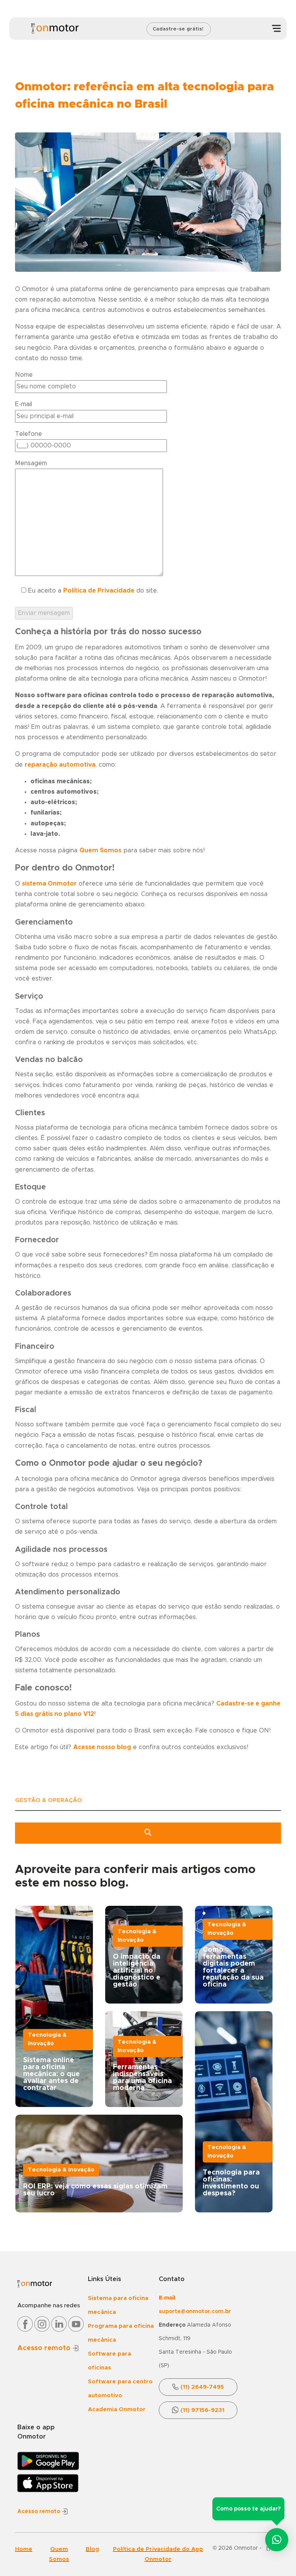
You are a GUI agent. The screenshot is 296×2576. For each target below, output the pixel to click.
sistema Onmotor (49, 884)
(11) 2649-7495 (202, 2387)
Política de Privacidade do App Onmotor (158, 2554)
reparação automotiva (60, 765)
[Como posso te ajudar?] (277, 2538)
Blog (92, 2549)
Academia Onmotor (117, 2409)
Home (24, 2549)
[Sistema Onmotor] (55, 29)
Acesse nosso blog (102, 1747)
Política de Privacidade (99, 591)
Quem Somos (100, 850)
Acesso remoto (45, 2348)
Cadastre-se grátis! (178, 29)
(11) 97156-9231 (202, 2410)
